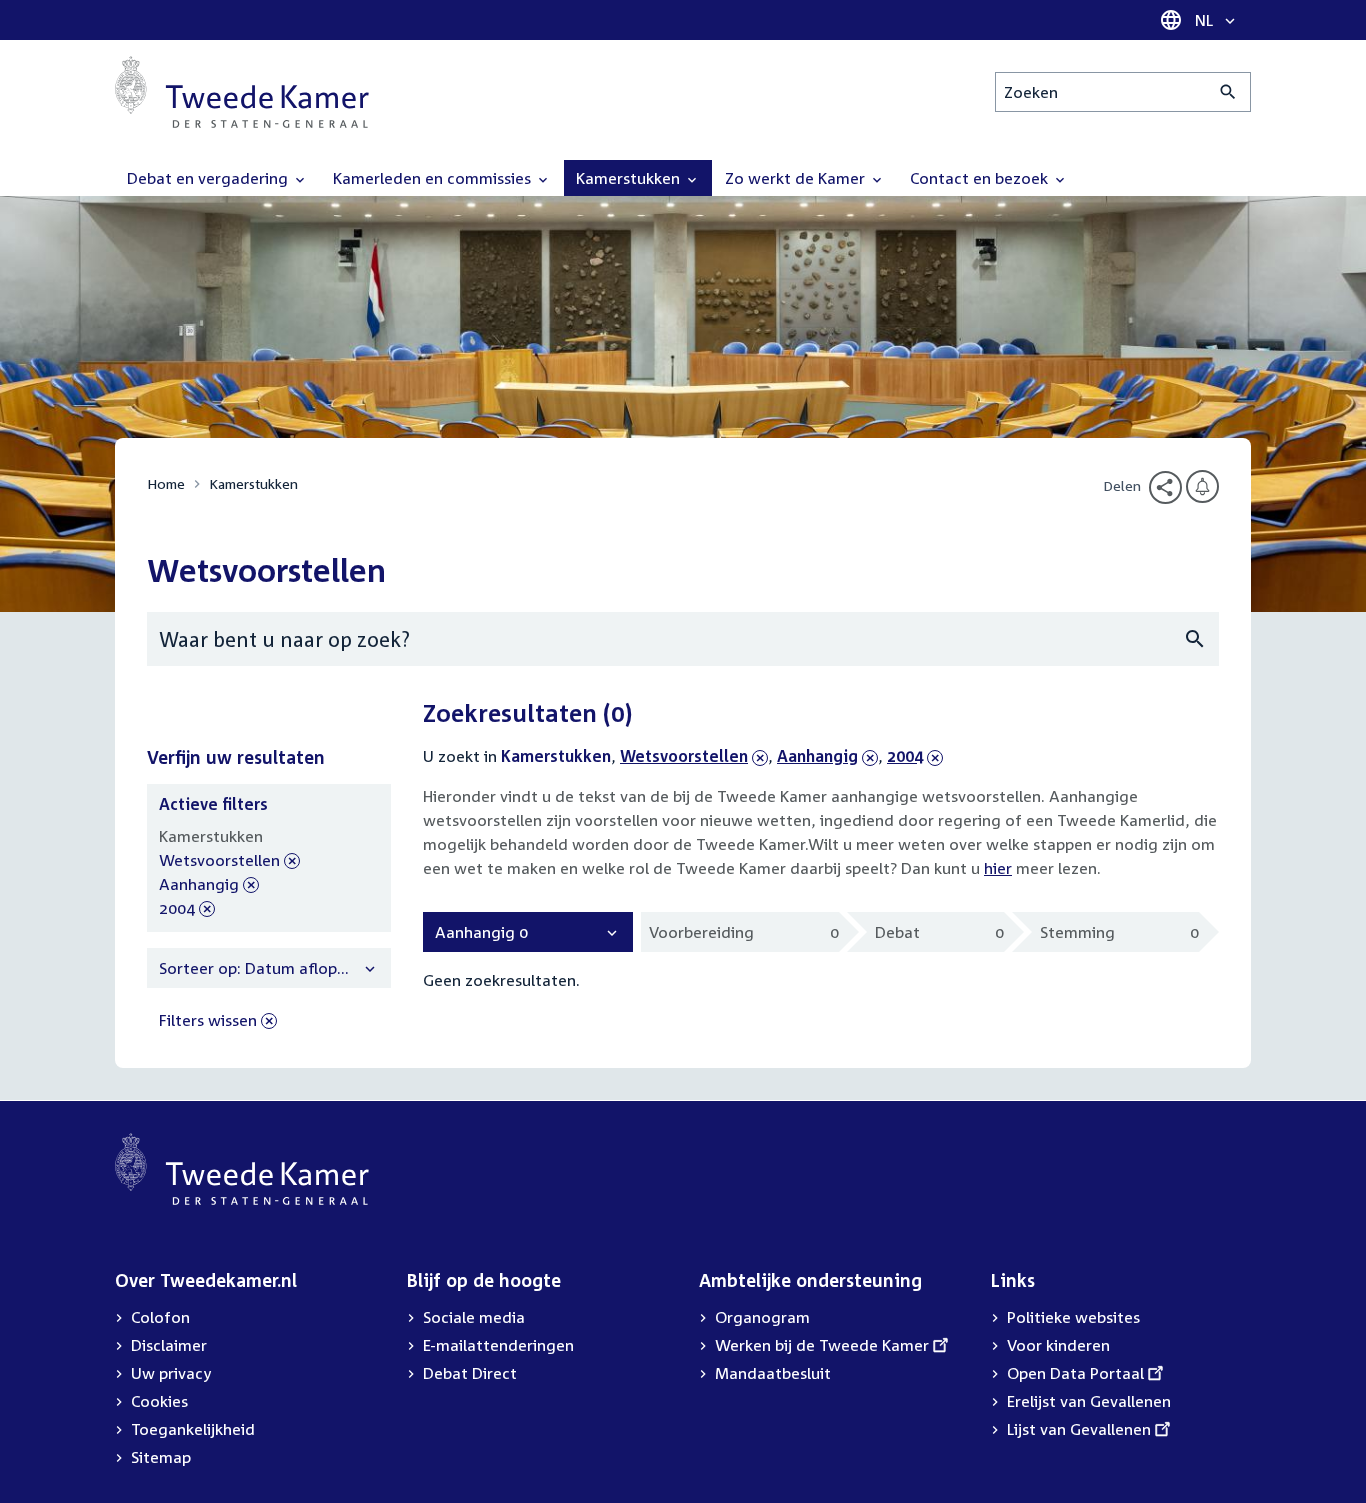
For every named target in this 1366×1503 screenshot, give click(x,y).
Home (166, 483)
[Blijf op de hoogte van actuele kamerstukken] (1202, 486)
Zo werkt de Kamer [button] (797, 178)
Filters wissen (208, 1020)
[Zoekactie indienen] (1228, 92)
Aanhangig (817, 756)
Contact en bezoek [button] (981, 178)
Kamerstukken (253, 483)
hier (998, 868)
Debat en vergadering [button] (209, 178)
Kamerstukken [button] (630, 178)
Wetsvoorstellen (684, 756)
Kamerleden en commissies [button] (434, 178)
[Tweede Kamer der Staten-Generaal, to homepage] (242, 92)
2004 (915, 756)
